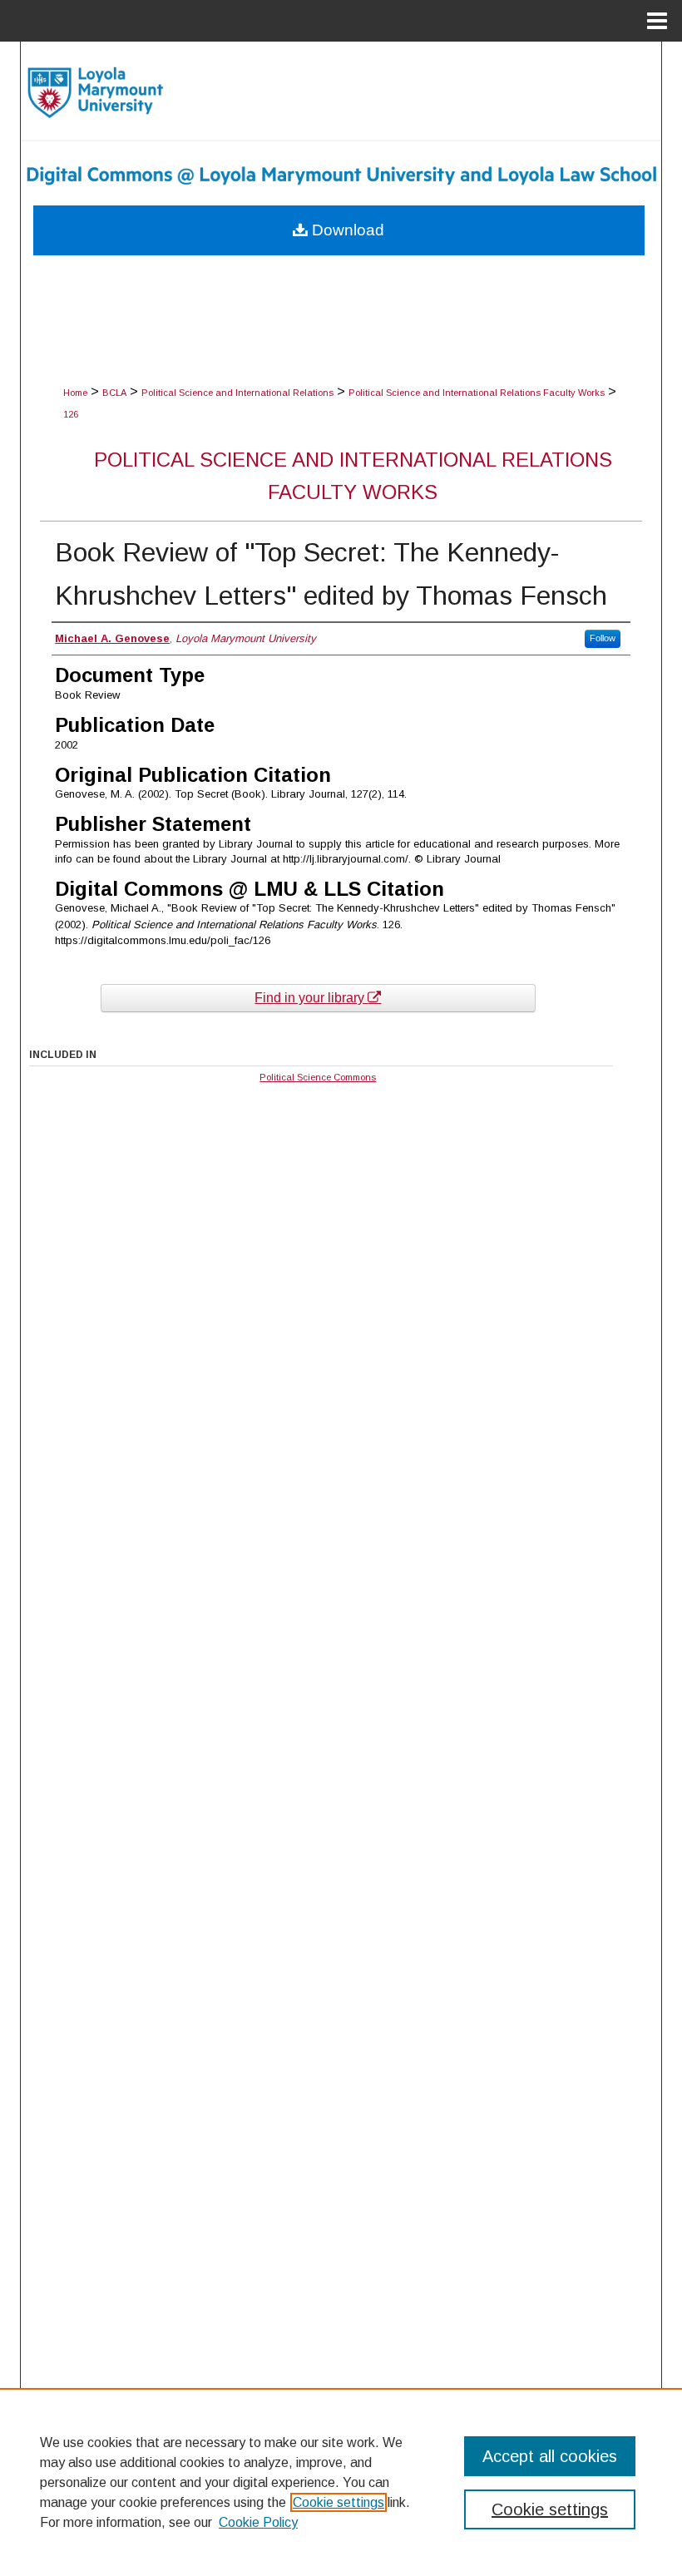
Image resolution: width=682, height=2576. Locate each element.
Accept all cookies (550, 2456)
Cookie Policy (258, 2522)
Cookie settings (339, 2502)
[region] (341, 2482)
